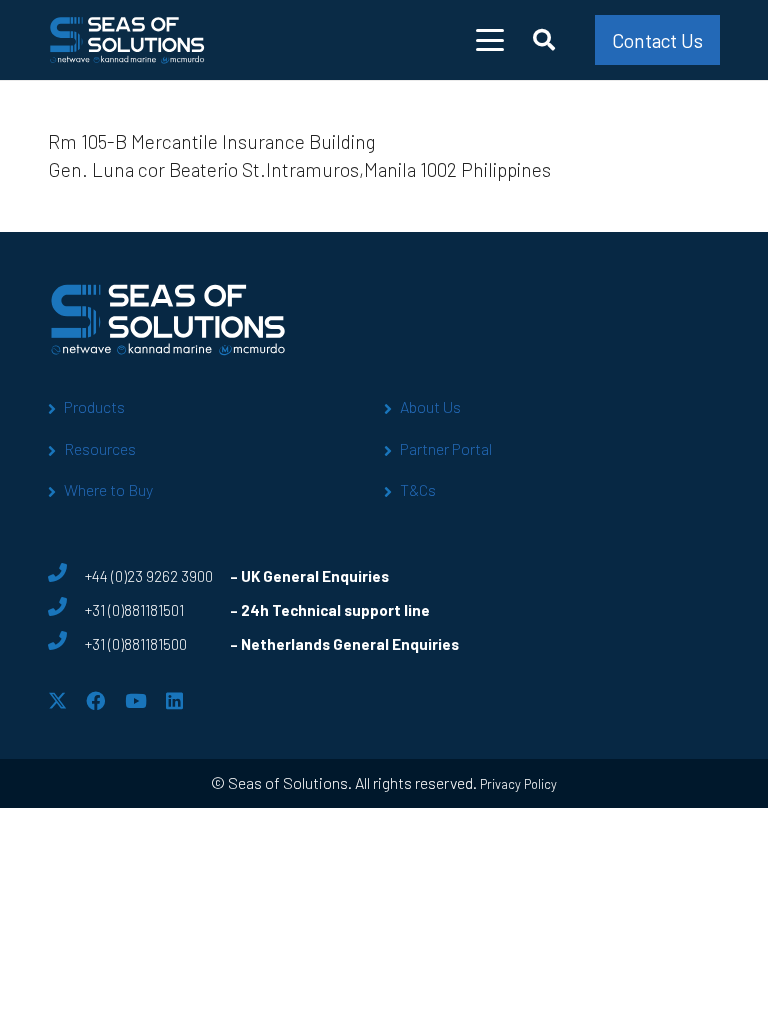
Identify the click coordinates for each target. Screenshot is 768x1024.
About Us (430, 406)
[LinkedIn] (174, 700)
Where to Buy (108, 489)
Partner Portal (446, 448)
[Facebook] (95, 700)
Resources (100, 448)
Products (94, 406)
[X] (57, 700)
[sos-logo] (127, 40)
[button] (490, 40)
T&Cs (418, 489)
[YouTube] (136, 700)
